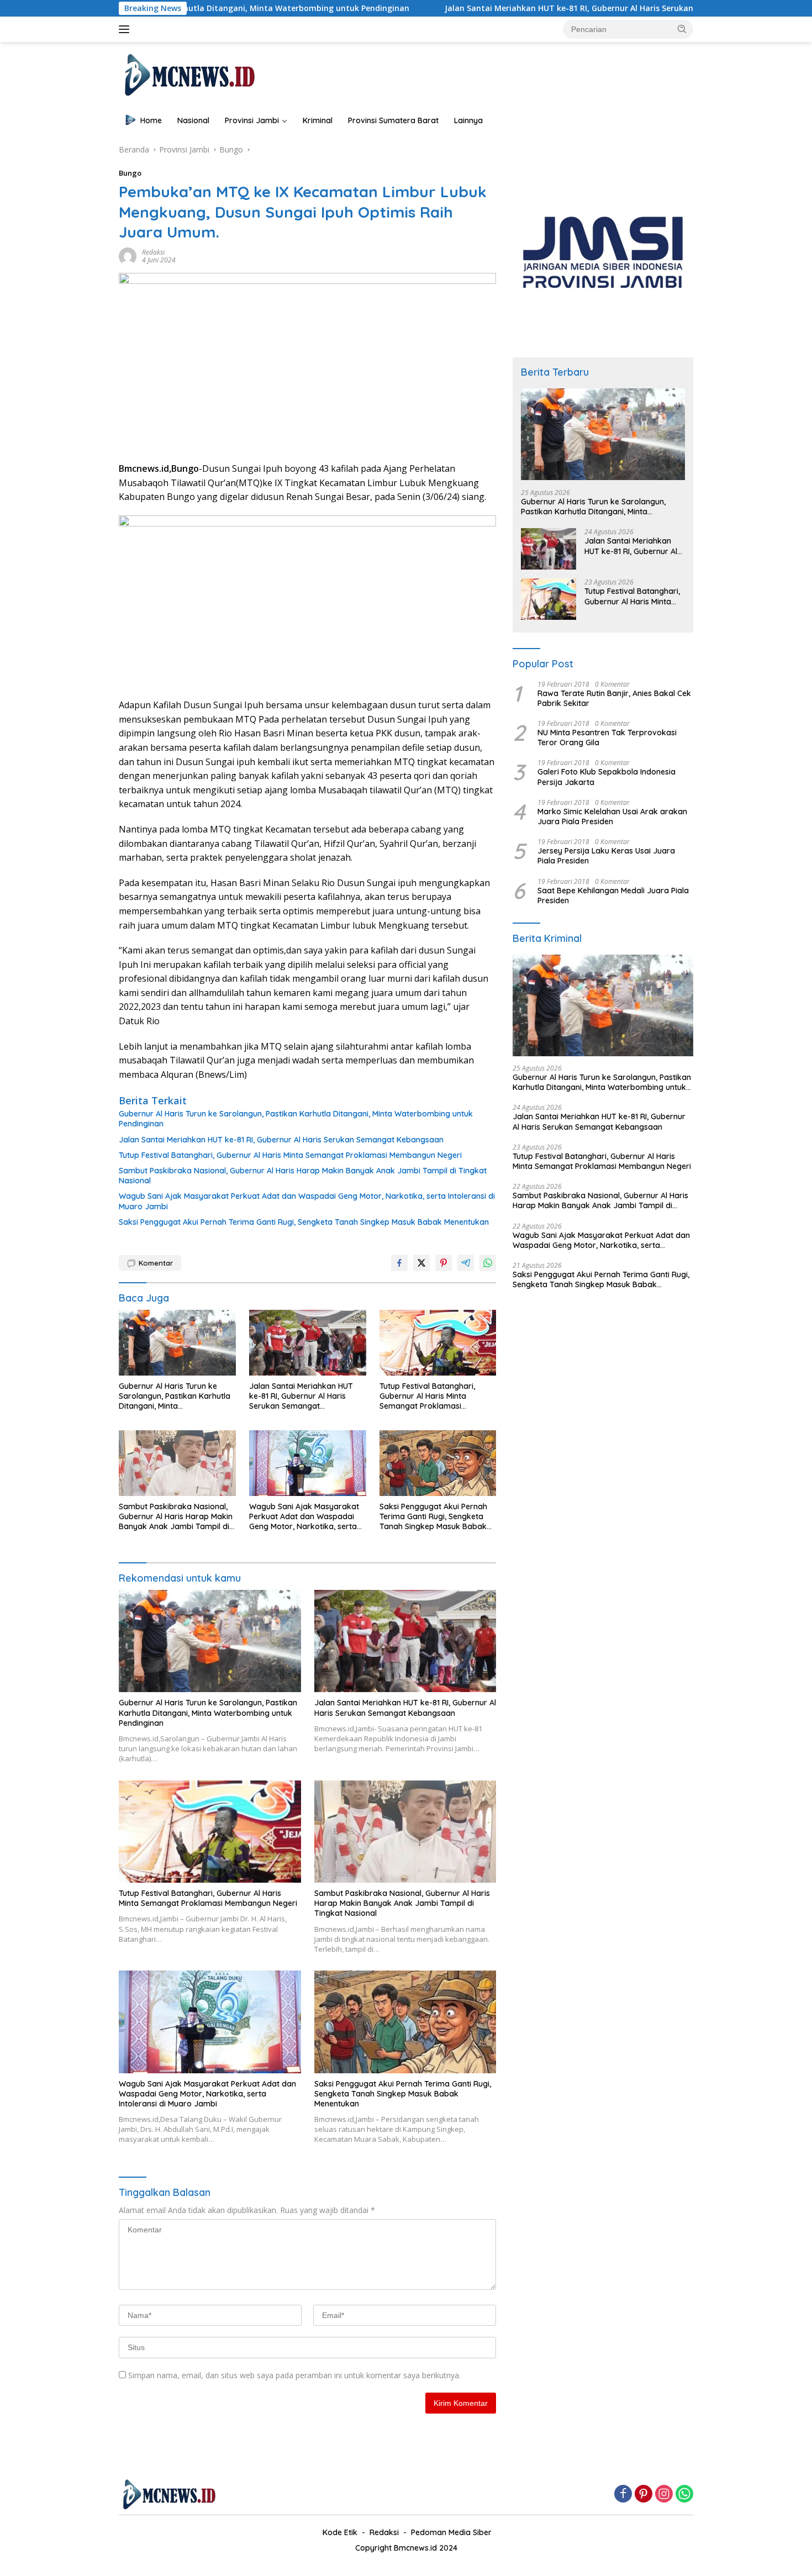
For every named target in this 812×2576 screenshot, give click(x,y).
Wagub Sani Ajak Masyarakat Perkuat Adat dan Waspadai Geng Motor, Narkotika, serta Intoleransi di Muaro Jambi (307, 1201)
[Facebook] (623, 2495)
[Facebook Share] (399, 1263)
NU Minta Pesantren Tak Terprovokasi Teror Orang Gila (607, 737)
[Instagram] (664, 2495)
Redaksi (153, 252)
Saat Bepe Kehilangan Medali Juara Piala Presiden (613, 895)
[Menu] (126, 29)
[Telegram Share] (466, 1263)
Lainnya (468, 120)
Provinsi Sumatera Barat (393, 120)
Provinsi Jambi (252, 120)
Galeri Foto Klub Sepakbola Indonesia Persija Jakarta (607, 777)
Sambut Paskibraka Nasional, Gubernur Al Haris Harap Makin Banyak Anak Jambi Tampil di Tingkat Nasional (303, 1176)
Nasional (193, 120)
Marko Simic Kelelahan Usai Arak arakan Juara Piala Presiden (612, 816)
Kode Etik (340, 2532)
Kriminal (318, 120)
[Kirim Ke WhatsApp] (488, 1263)
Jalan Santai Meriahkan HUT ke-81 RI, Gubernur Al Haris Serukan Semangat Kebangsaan (505, 8)
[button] (682, 29)
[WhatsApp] (684, 2495)
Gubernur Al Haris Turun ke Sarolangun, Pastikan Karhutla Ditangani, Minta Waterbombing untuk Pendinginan (296, 1119)
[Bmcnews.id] (189, 74)
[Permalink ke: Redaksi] (128, 256)
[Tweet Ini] (421, 1263)
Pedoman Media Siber (451, 2532)
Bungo (130, 173)
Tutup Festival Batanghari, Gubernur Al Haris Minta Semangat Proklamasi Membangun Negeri (290, 1155)
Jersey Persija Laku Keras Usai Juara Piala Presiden (606, 856)
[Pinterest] (644, 2495)
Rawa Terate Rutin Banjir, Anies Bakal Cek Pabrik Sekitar (614, 698)
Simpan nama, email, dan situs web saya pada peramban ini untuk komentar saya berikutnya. (294, 2375)
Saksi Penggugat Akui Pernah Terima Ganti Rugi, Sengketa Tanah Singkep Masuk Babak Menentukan (304, 1222)
